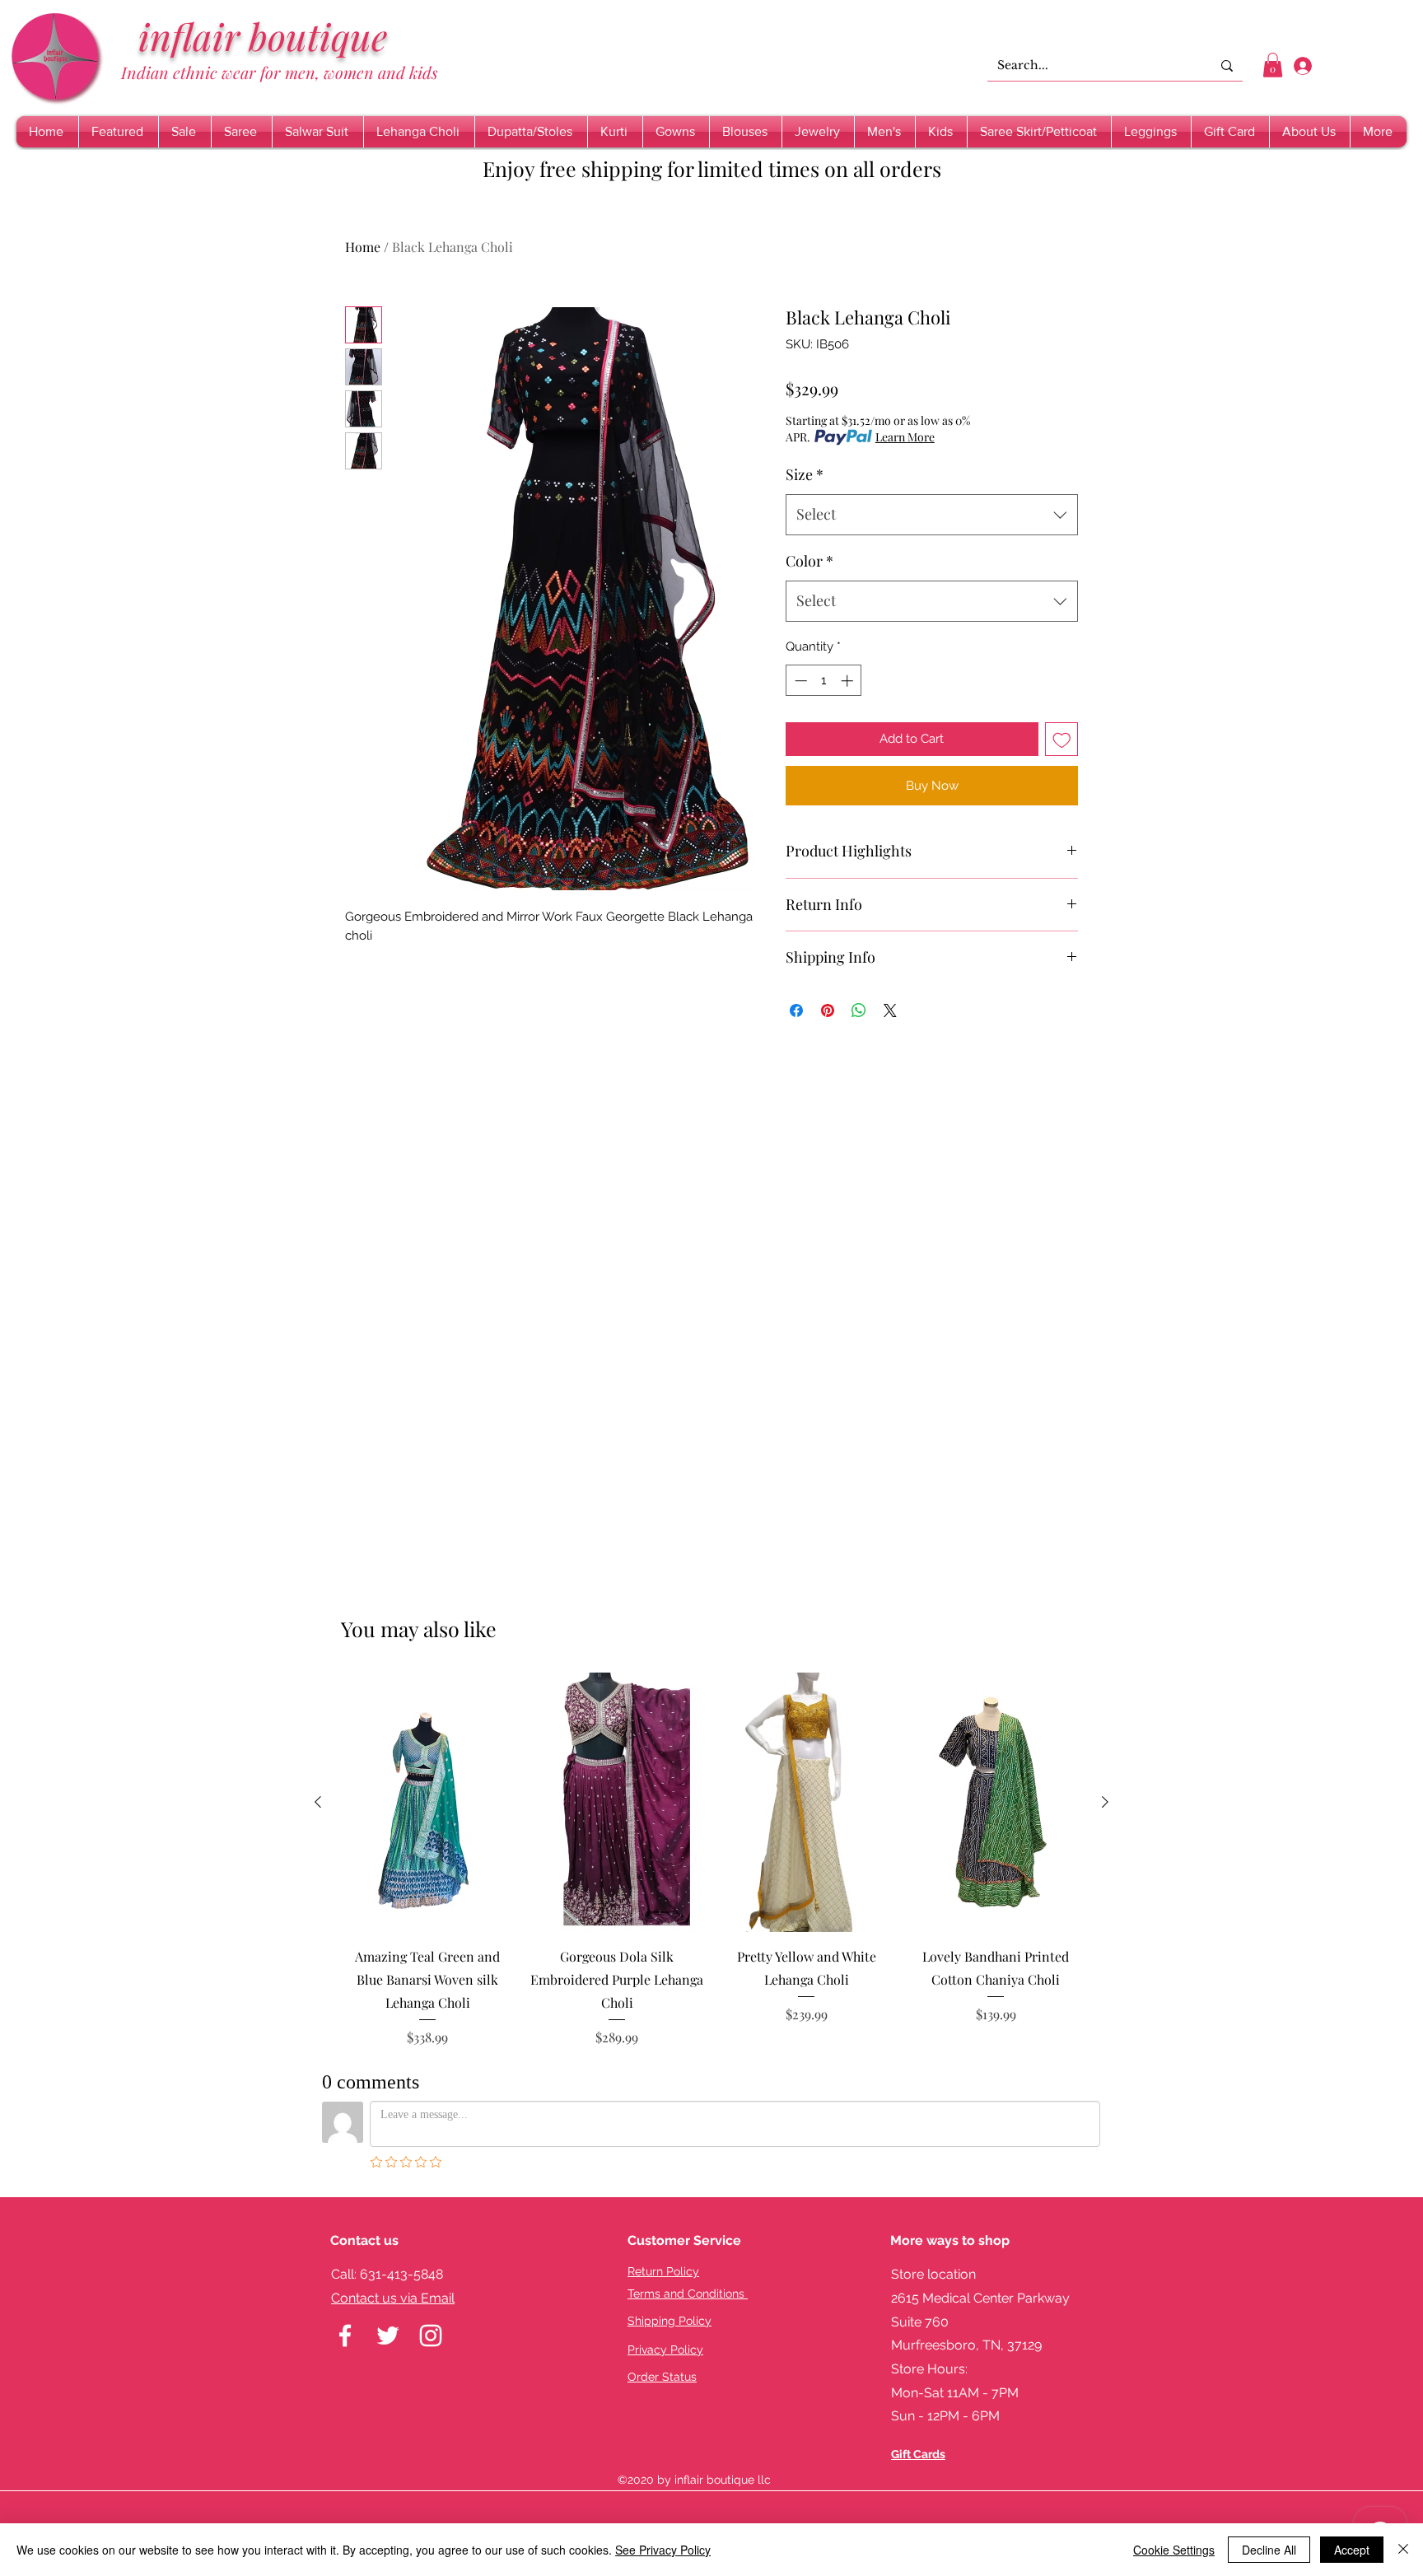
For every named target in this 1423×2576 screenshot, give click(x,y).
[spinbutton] (824, 681)
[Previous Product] (318, 1802)
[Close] (1403, 2550)
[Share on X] (890, 1010)
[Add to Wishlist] (1062, 739)
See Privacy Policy (663, 2550)
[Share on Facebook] (796, 1010)
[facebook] (345, 2336)
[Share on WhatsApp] (859, 1010)
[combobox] (932, 515)
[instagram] (431, 2336)
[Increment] (849, 681)
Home (363, 247)
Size (805, 474)
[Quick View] (427, 1802)
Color (809, 561)
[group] (711, 1860)
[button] (1273, 65)
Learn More (905, 437)
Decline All (1269, 2550)
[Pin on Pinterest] (828, 1010)
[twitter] (388, 2336)
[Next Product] (1105, 1802)
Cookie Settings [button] (1174, 2550)
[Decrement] (799, 681)
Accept (1352, 2550)
